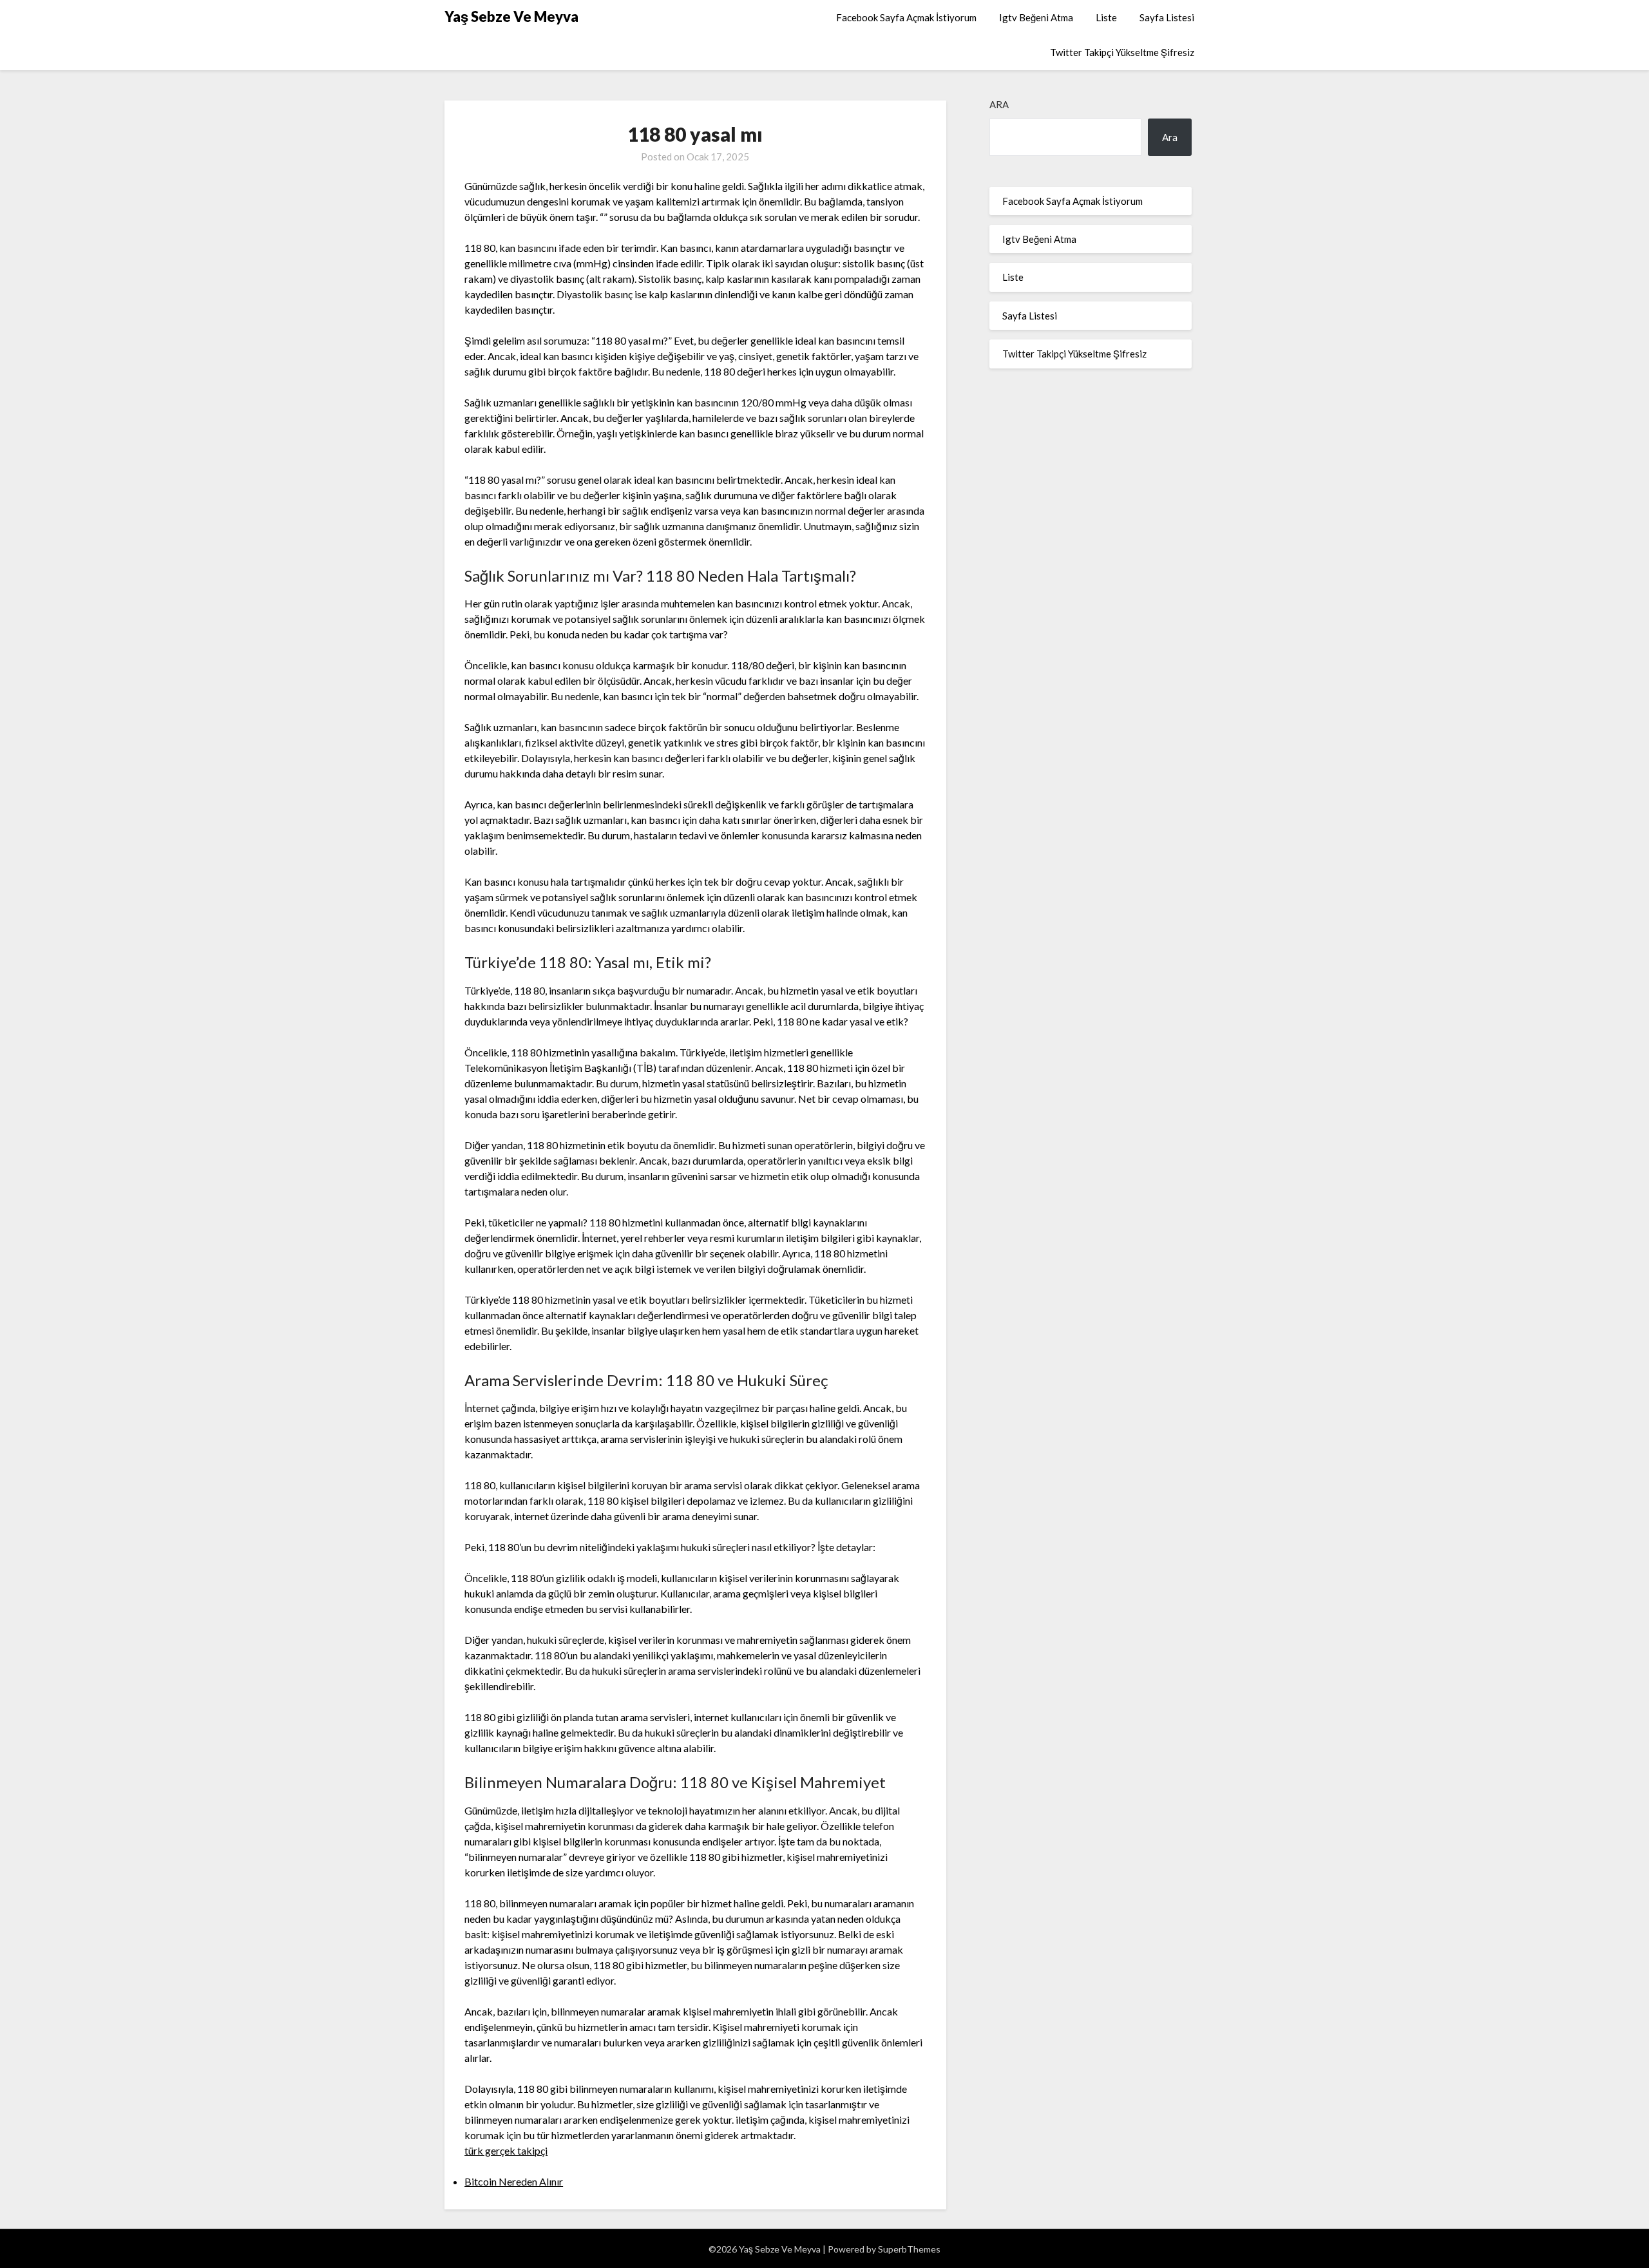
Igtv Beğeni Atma (1036, 17)
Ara (999, 104)
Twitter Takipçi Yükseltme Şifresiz (1122, 52)
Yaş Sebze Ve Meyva (511, 16)
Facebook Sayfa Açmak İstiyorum (906, 17)
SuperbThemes (909, 2249)
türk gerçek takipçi (506, 2150)
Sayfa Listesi (1167, 17)
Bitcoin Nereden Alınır (514, 2181)
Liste (1106, 17)
